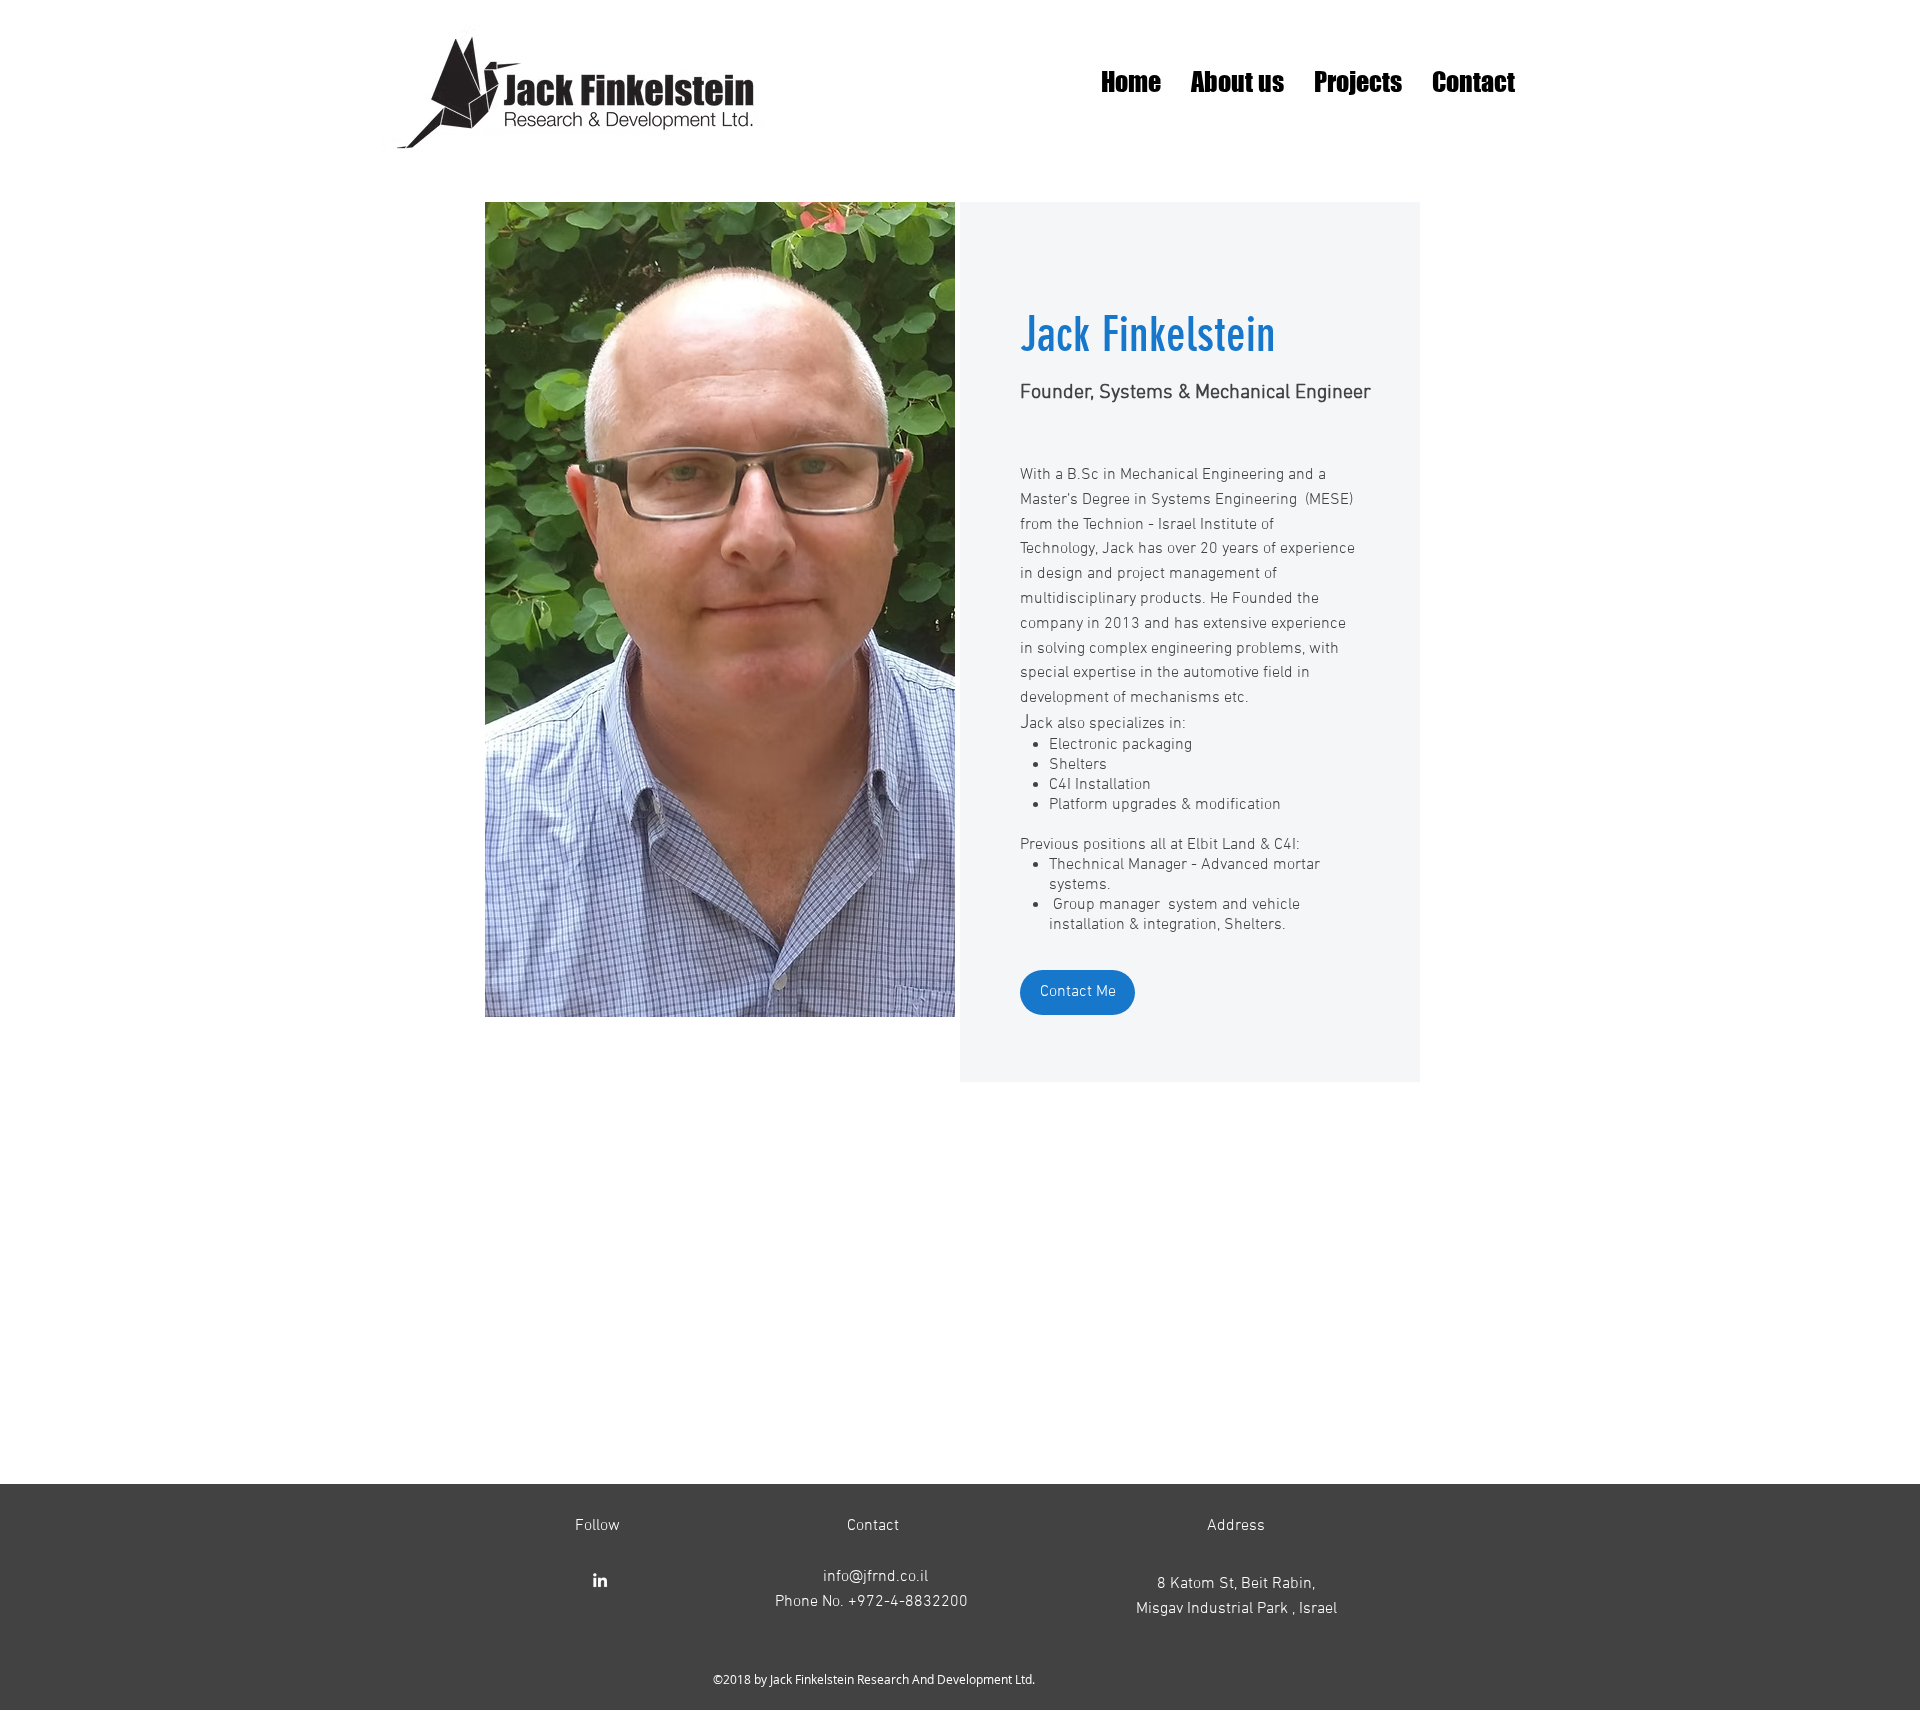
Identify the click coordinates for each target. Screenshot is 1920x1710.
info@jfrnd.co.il (875, 1577)
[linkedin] (600, 1580)
